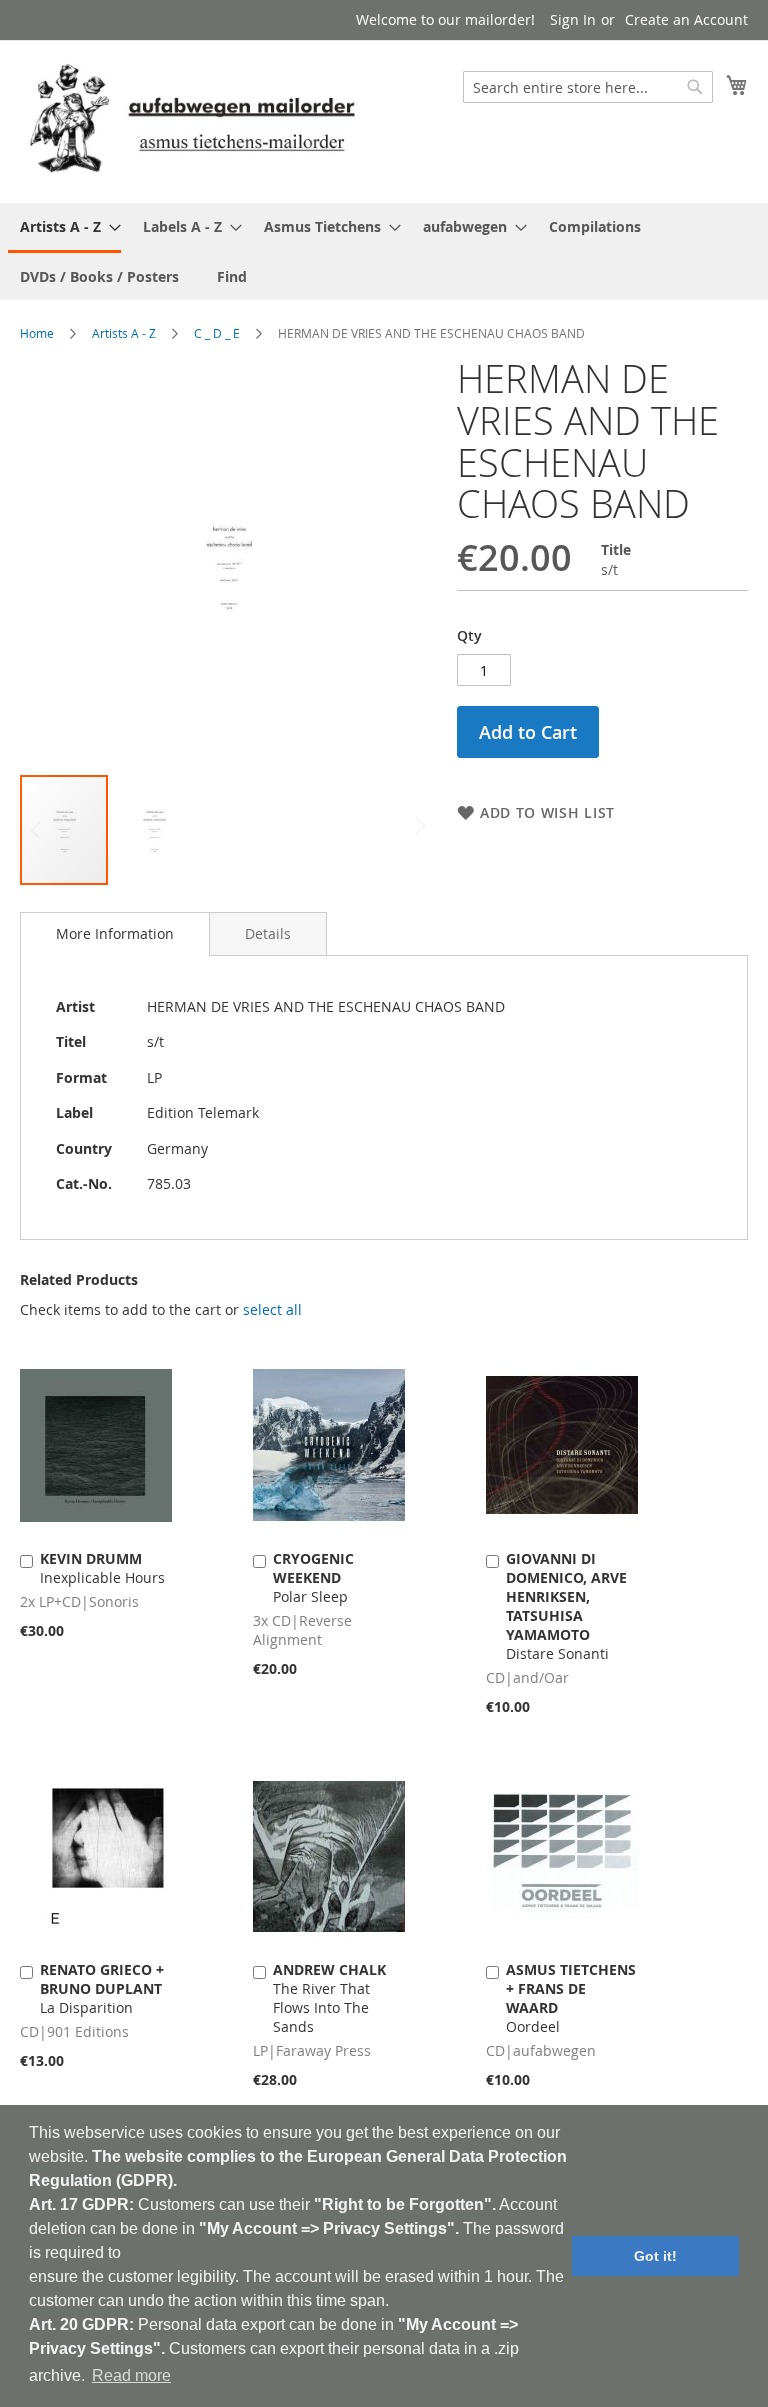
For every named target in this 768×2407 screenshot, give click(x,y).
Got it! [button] (655, 2256)
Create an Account (686, 19)
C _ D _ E (217, 333)
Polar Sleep (313, 1577)
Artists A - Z (124, 333)
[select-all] (272, 1310)
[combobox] (588, 87)
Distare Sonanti (566, 1606)
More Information (115, 933)
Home (37, 333)
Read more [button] (131, 2375)
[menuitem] (64, 228)
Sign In (573, 19)
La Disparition (102, 1988)
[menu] (384, 251)
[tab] (115, 934)
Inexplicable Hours (102, 1568)
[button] (154, 830)
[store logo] (192, 120)
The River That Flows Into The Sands (329, 1998)
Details (268, 933)
